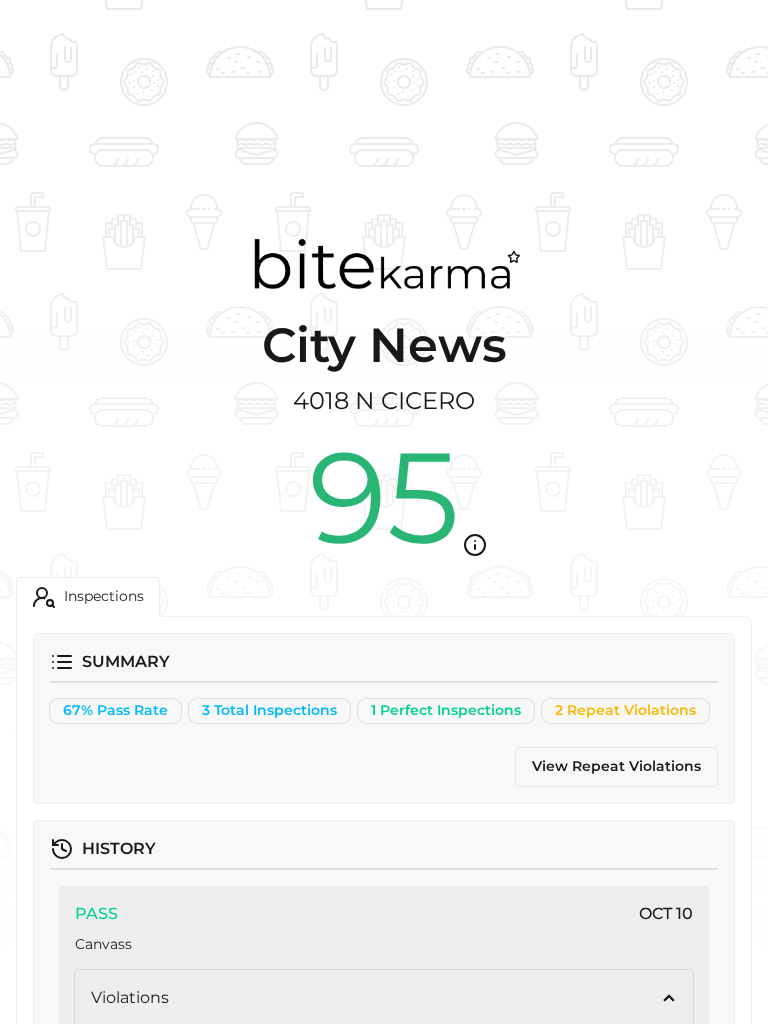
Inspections (104, 596)
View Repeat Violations (616, 766)
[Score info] (475, 545)
